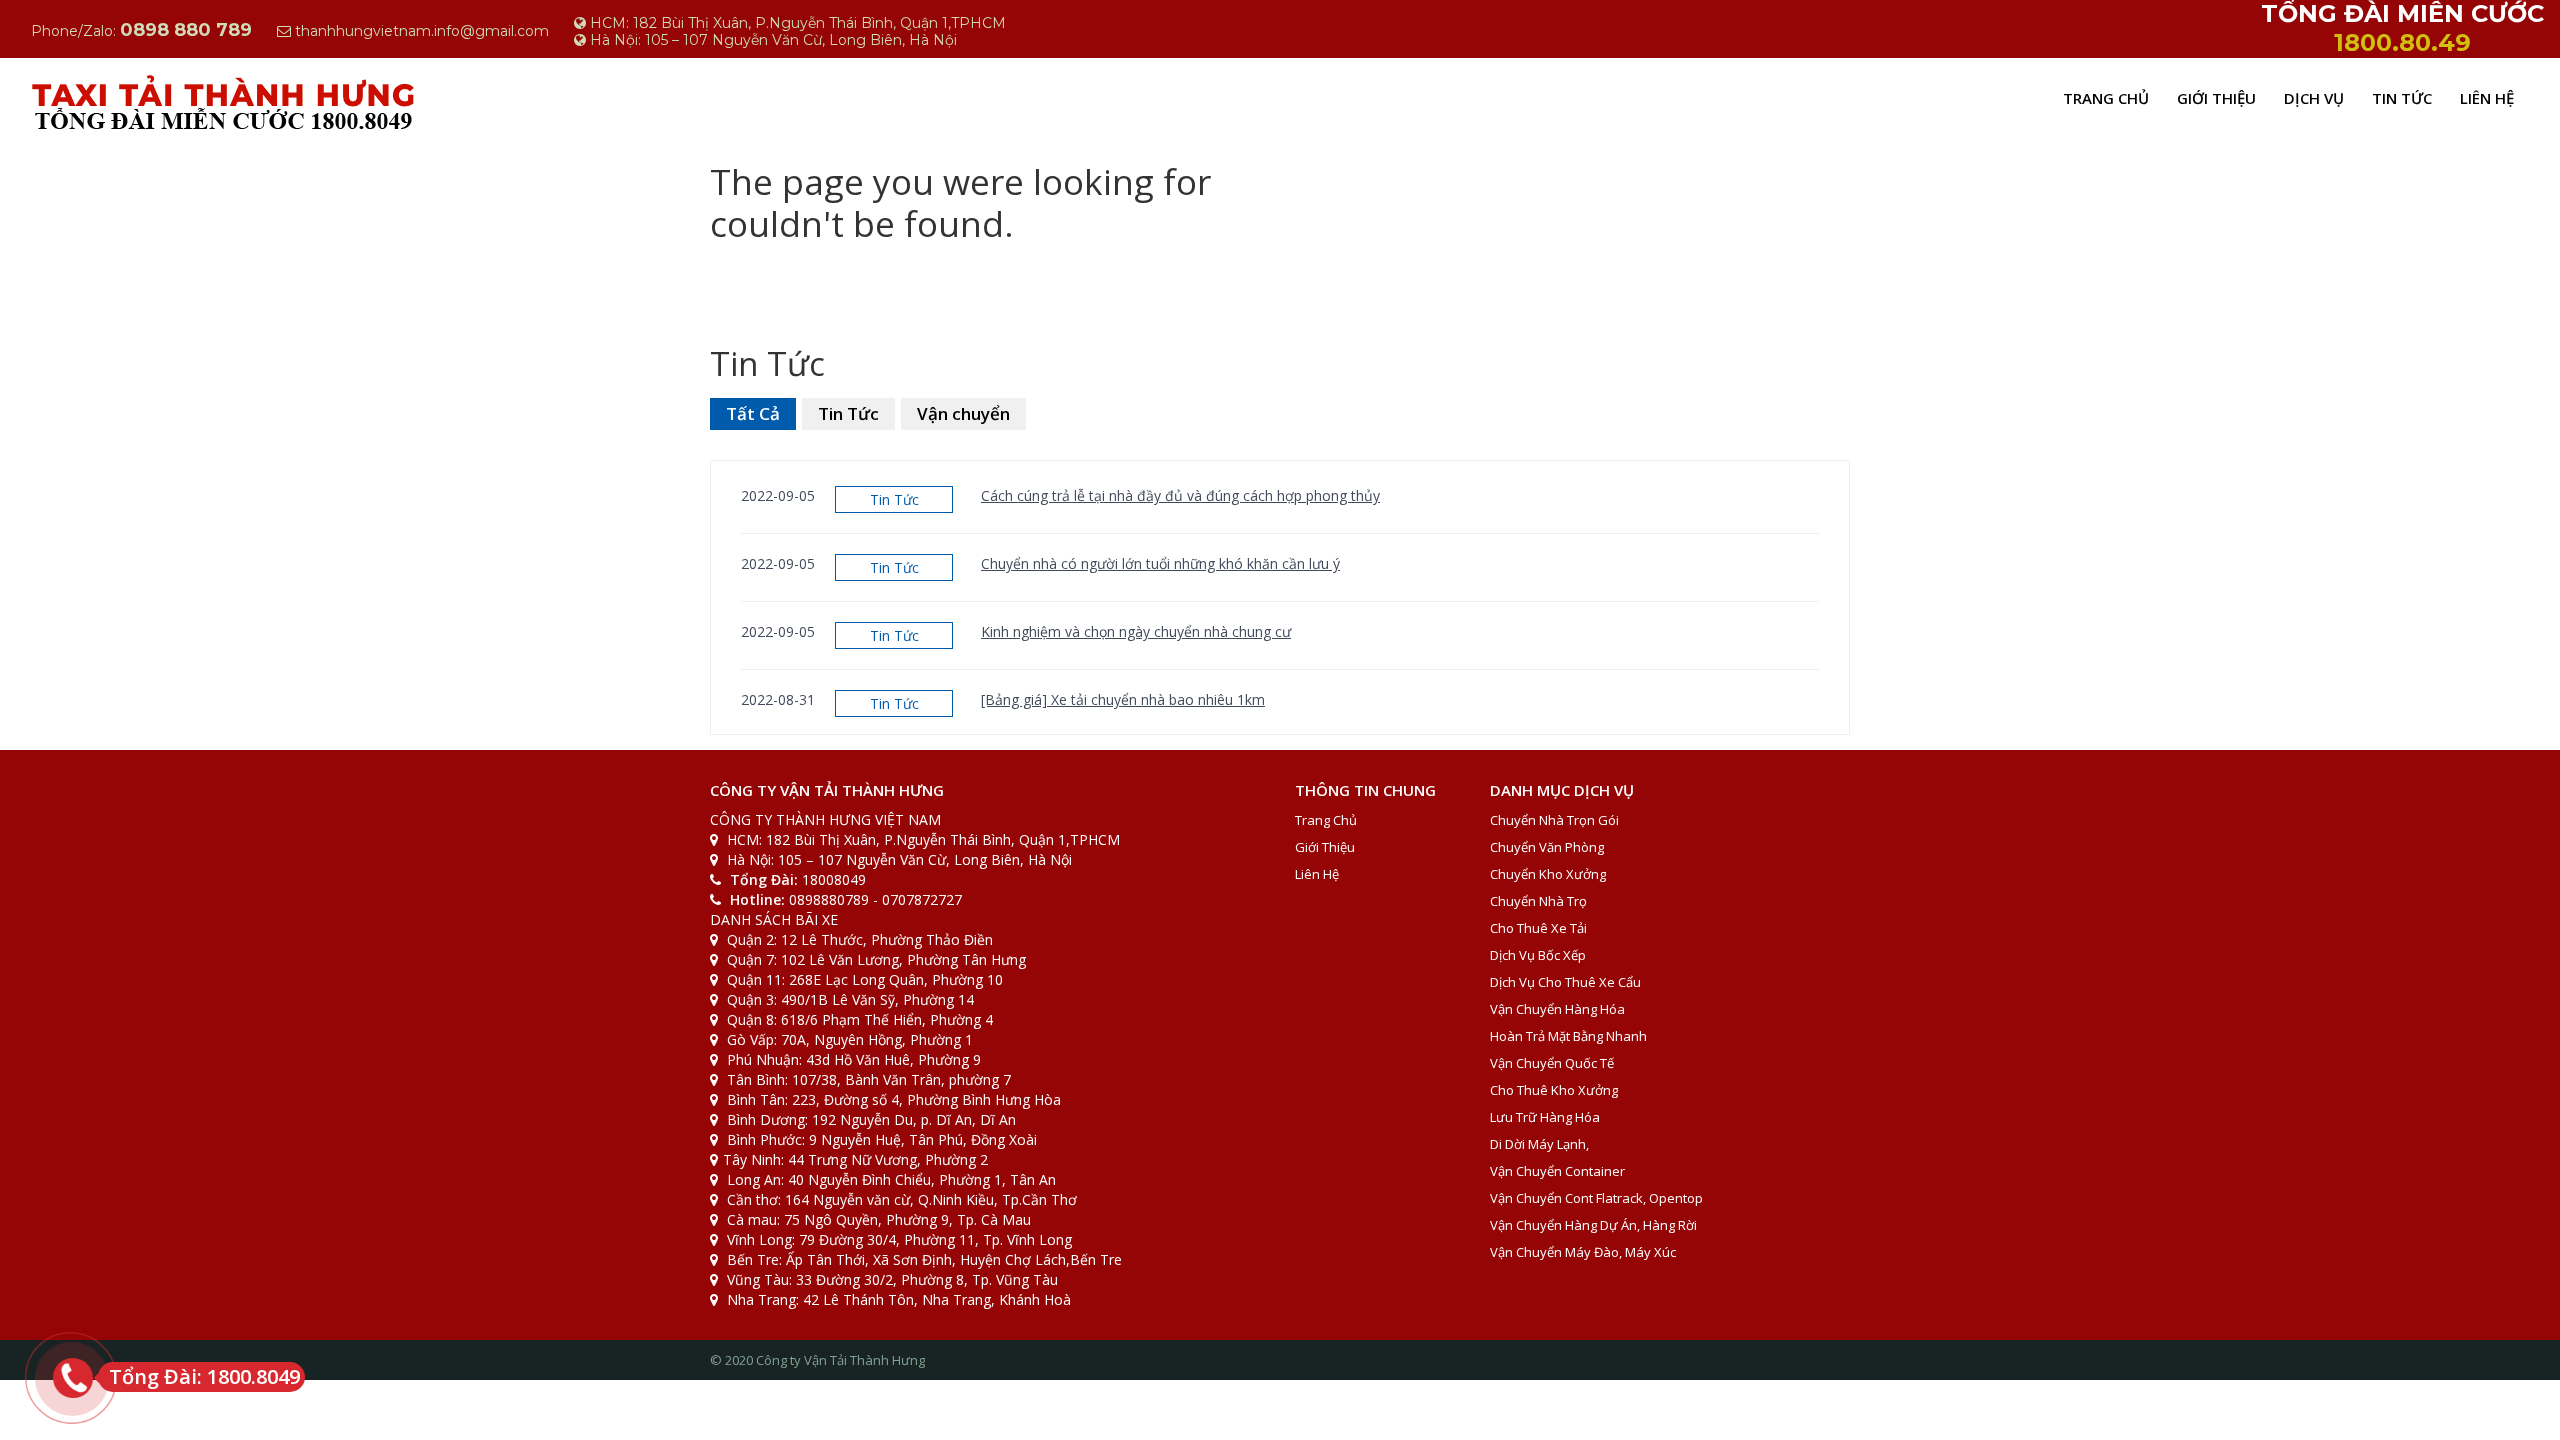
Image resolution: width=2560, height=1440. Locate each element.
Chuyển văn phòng (1547, 847)
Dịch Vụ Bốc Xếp (1538, 955)
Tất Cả (753, 413)
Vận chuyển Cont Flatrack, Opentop (1596, 1198)
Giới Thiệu (2216, 98)
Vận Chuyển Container (1557, 1171)
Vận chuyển (963, 413)
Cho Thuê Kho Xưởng (1554, 1090)
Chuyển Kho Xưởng (1548, 874)
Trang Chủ (2106, 98)
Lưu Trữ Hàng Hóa (1545, 1117)
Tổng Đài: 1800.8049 (204, 1376)
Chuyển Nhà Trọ (1538, 901)
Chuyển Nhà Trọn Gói (1554, 820)
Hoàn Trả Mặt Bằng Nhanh (1568, 1036)
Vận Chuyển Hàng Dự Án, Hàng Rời (1593, 1225)
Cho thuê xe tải (1538, 928)
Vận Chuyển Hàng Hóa (1557, 1009)
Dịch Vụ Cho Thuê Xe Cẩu (1565, 982)
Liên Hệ (2487, 98)
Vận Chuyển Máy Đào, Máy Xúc (1583, 1252)
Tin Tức (2402, 98)
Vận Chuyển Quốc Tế (1552, 1063)
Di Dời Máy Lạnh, (1539, 1144)
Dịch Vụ (2314, 98)
